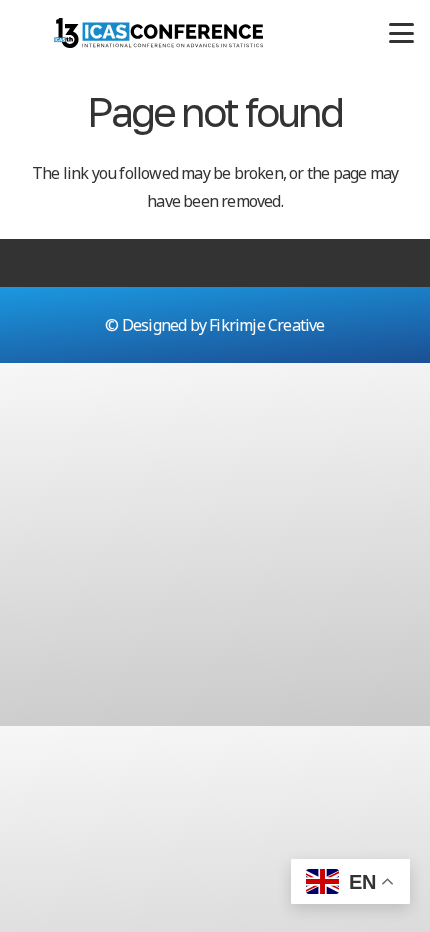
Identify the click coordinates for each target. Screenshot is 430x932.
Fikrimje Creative (266, 325)
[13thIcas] (158, 33)
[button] (401, 33)
